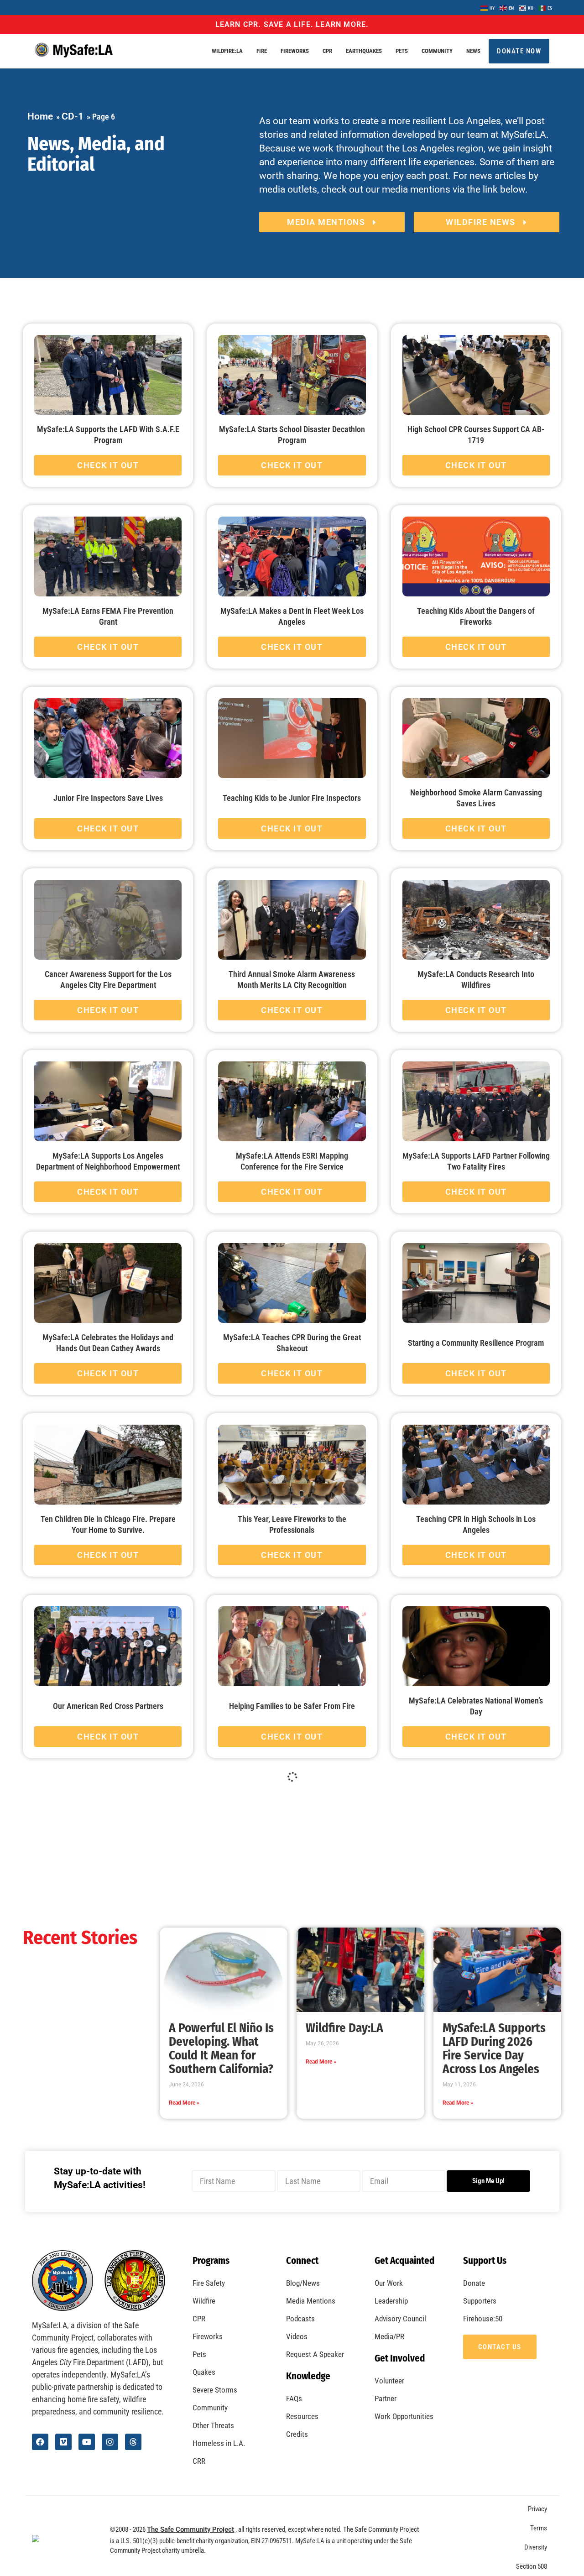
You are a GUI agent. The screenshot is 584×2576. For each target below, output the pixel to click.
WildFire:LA (227, 51)
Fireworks (295, 51)
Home (40, 116)
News (473, 51)
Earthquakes (364, 51)
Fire (262, 51)
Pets (402, 51)
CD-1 (73, 116)
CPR (327, 51)
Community (437, 51)
